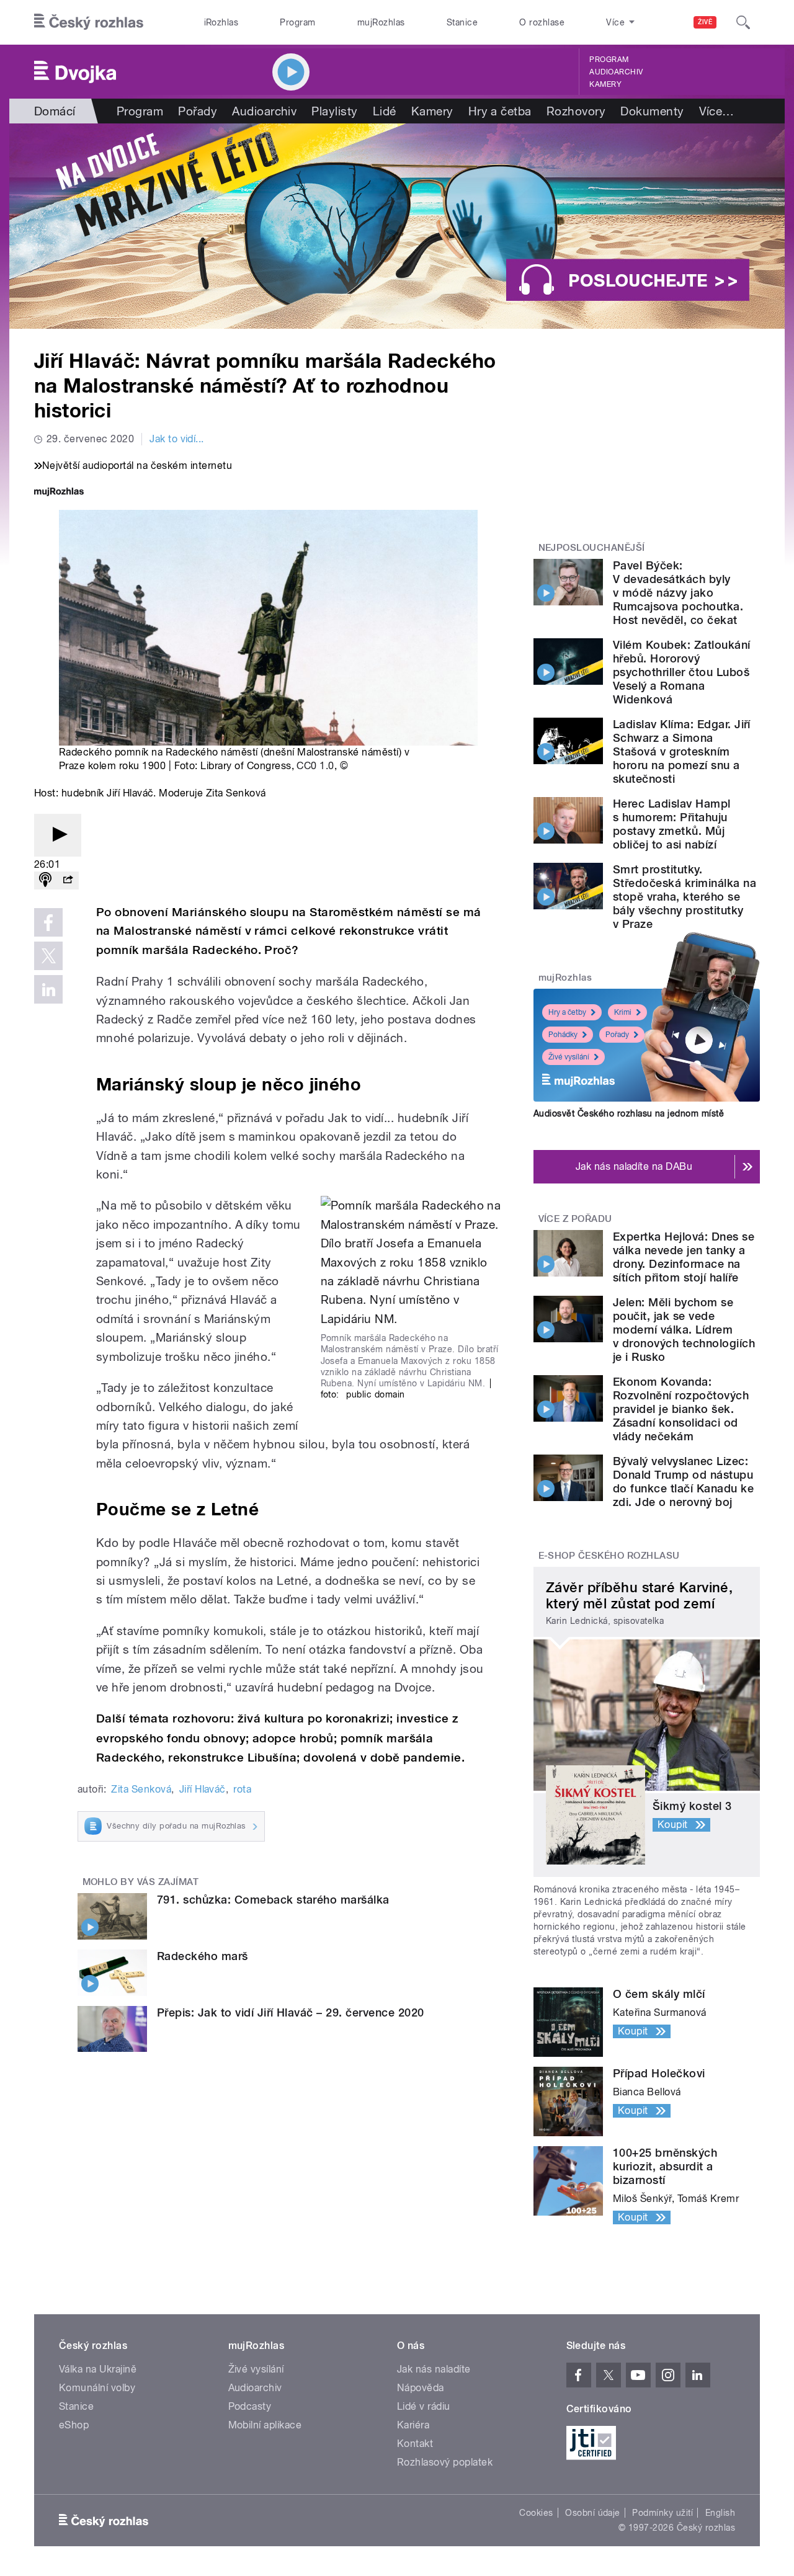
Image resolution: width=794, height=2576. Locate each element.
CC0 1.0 (315, 766)
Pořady (198, 111)
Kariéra (413, 2425)
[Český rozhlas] (89, 22)
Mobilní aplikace (265, 2425)
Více (717, 111)
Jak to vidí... (177, 439)
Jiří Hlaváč (203, 1789)
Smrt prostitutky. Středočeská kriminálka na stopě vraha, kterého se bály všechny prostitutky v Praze (685, 897)
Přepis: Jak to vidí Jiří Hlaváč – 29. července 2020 (290, 2012)
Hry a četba (500, 111)
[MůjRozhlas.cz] (59, 493)
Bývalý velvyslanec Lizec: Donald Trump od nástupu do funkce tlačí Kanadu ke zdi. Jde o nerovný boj (683, 1482)
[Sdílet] (68, 880)
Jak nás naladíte (434, 2369)
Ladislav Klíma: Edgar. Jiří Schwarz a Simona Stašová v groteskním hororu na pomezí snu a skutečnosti (682, 751)
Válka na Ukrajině (98, 2369)
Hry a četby (567, 1012)
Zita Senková (141, 1789)
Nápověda (421, 2388)
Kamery (605, 84)
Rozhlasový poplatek (445, 2462)
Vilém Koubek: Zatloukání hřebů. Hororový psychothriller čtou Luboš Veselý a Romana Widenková (682, 672)
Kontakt (415, 2444)
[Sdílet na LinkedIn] (48, 989)
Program (297, 22)
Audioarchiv (616, 72)
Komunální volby (97, 2388)
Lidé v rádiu (424, 2406)
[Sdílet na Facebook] (48, 922)
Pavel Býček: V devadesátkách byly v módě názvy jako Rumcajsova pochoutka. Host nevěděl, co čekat (678, 593)
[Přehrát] (58, 835)
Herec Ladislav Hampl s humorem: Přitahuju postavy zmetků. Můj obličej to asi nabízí (672, 824)
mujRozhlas (381, 22)
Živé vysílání (569, 1057)
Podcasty (250, 2406)
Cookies (536, 2513)
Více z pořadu (575, 1219)
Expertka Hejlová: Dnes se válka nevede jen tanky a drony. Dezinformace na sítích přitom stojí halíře (684, 1257)
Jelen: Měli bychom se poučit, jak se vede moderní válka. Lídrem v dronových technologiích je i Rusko (684, 1330)
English (720, 2513)
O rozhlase (542, 22)
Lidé (385, 111)
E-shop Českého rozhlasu (609, 1556)
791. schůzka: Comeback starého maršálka (273, 1900)
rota (242, 1789)
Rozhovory (576, 111)
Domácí (55, 111)
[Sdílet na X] (48, 956)
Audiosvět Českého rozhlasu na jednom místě (629, 1113)
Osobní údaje (593, 2513)
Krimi (623, 1012)
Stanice (462, 22)
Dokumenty (652, 111)
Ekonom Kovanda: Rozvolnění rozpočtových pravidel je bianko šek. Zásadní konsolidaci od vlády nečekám (681, 1409)
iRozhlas (221, 22)
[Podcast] (45, 880)
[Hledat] (743, 22)
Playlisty (334, 111)
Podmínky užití (662, 2513)
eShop (74, 2425)
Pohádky (563, 1035)
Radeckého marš (203, 1956)
